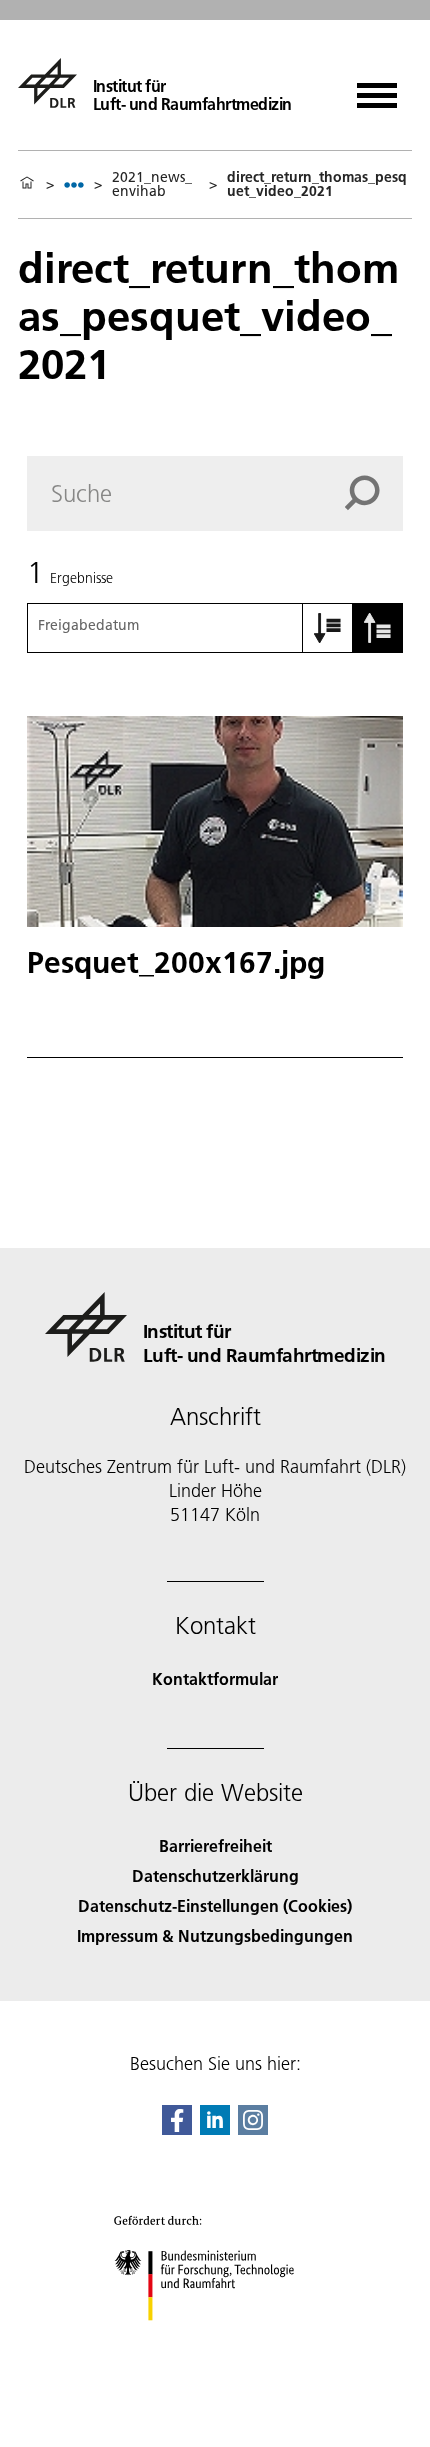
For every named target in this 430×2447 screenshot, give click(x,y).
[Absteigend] (378, 628)
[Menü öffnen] (377, 88)
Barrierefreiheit (215, 1845)
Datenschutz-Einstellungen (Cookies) (215, 1905)
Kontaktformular (215, 1678)
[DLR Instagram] (253, 2128)
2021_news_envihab (152, 184)
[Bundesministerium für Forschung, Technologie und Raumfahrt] (215, 2340)
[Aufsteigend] (328, 628)
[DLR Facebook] (177, 2128)
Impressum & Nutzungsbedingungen (215, 1935)
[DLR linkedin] (215, 2128)
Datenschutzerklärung (215, 1875)
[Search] (374, 493)
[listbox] (74, 184)
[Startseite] (27, 184)
